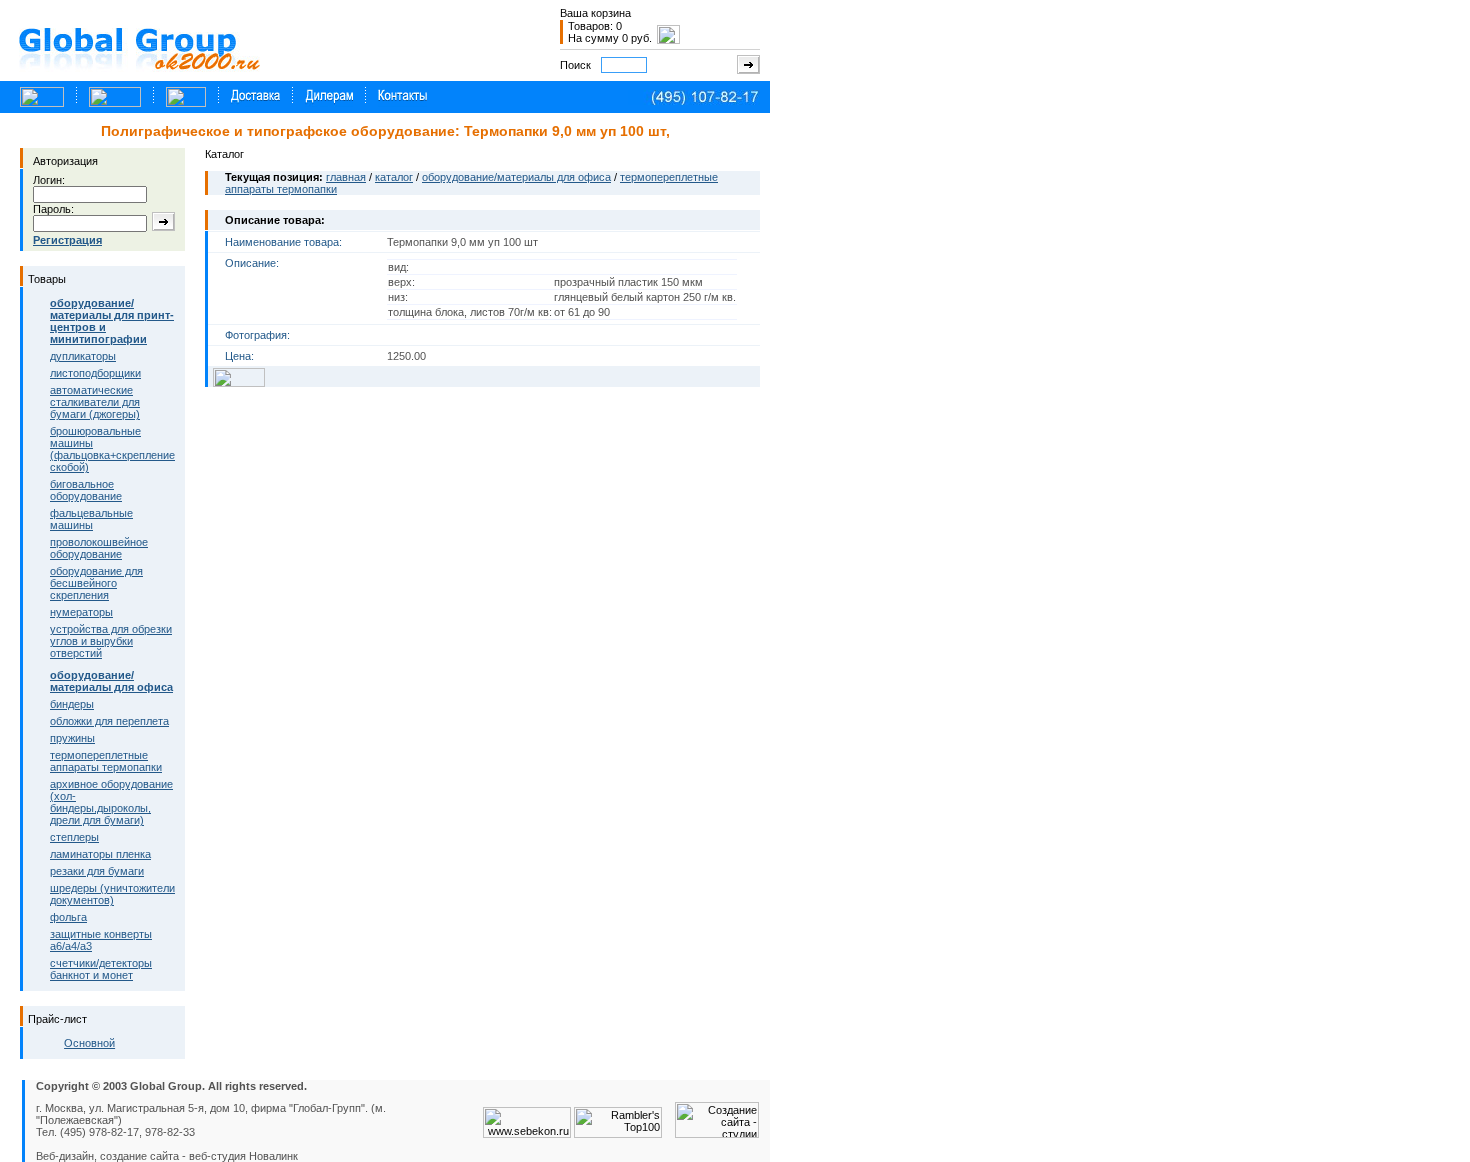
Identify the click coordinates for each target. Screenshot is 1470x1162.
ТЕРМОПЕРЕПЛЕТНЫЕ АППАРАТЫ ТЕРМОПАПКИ (106, 761)
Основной (89, 1043)
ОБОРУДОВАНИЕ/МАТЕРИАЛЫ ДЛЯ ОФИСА (516, 177)
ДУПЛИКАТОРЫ (83, 356)
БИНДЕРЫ (72, 704)
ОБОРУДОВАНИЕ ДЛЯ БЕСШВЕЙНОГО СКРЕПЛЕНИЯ (96, 583)
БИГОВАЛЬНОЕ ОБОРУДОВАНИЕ (86, 490)
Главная (346, 177)
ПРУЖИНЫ (72, 738)
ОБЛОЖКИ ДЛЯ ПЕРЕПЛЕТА (109, 721)
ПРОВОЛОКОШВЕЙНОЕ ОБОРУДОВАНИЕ (99, 548)
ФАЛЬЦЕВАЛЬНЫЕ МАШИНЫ (91, 519)
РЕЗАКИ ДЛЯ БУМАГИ (97, 871)
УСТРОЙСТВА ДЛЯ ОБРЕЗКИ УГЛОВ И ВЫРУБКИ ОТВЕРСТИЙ (111, 641)
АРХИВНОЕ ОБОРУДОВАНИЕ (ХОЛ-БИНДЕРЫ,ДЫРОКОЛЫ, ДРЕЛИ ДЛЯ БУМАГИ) (111, 802)
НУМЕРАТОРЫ (81, 612)
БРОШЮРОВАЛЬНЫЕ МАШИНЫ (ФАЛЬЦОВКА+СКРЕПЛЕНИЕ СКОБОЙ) (112, 449)
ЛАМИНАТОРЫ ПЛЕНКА (100, 854)
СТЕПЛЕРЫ (74, 837)
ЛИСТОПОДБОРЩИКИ (95, 373)
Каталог (394, 177)
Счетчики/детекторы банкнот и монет (101, 969)
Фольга (68, 917)
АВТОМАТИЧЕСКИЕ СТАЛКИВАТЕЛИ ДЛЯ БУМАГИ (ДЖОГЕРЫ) (95, 402)
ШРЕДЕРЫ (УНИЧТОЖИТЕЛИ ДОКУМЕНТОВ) (112, 894)
